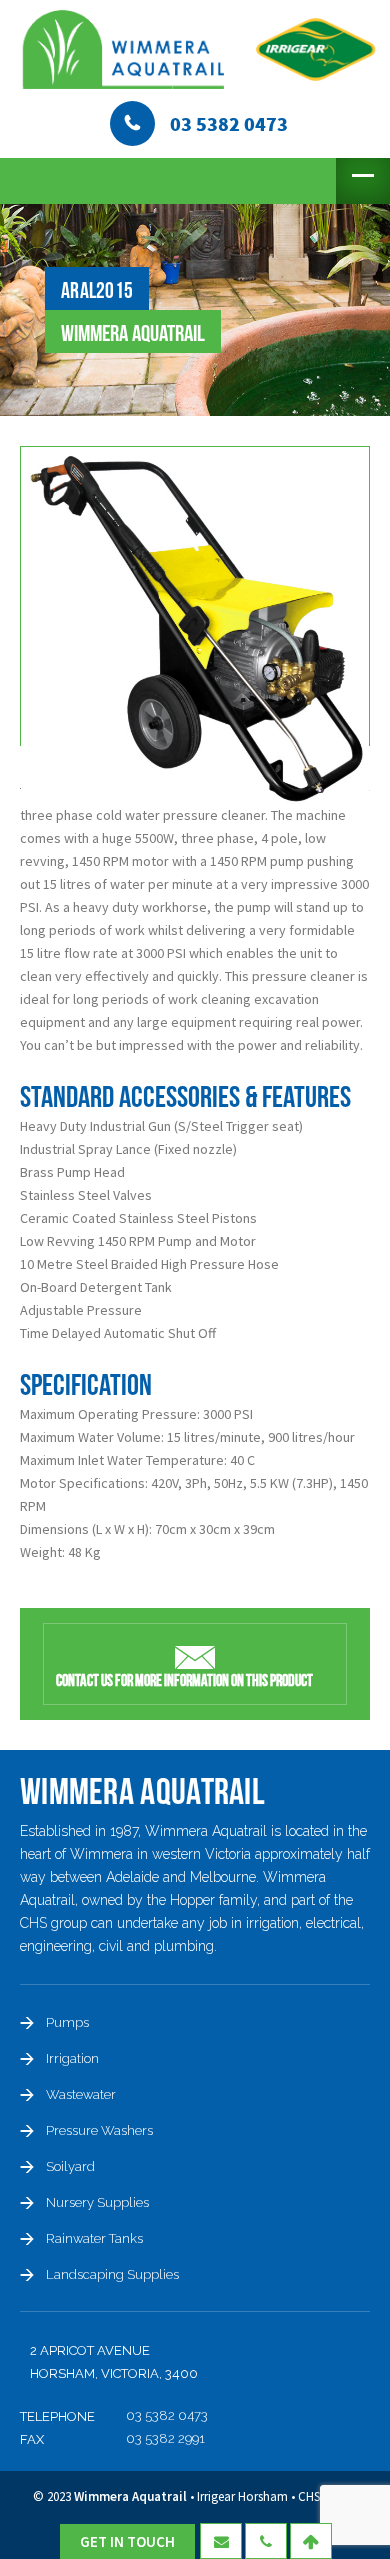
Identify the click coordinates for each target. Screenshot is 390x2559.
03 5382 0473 (167, 2415)
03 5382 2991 (165, 2438)
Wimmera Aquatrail (130, 2496)
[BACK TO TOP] (311, 2541)
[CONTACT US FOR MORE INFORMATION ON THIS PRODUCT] (195, 1655)
